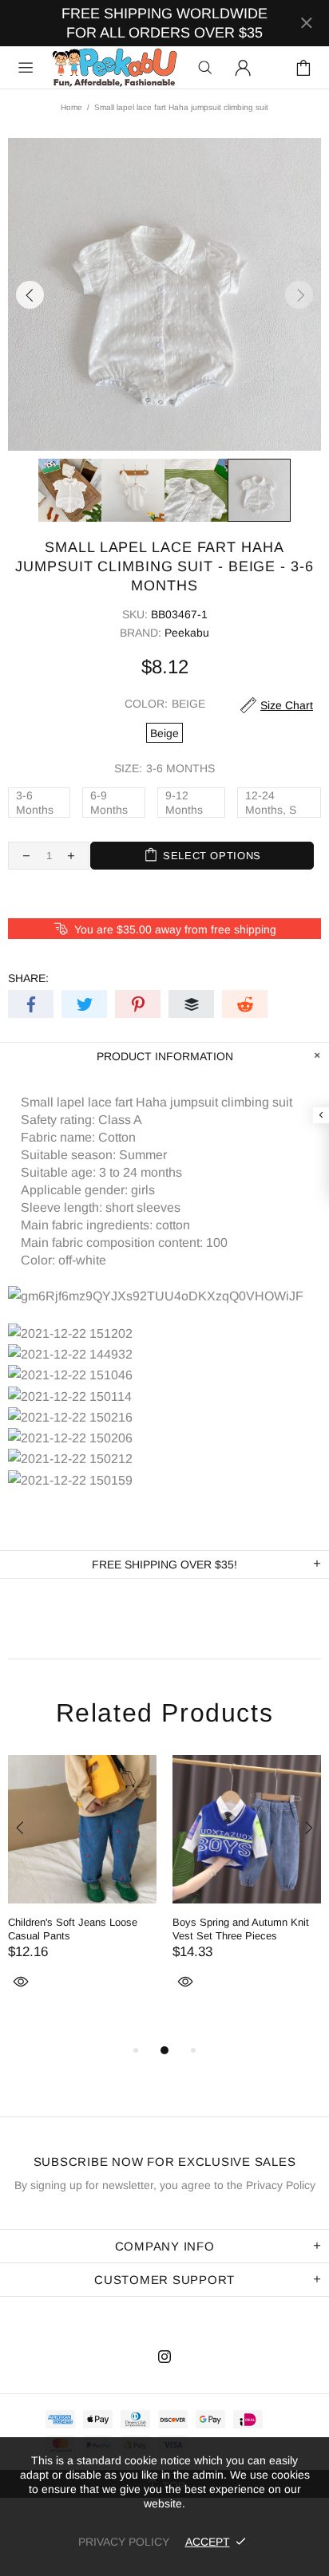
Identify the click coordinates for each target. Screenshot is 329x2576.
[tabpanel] (82, 1891)
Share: (28, 978)
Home (71, 107)
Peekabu (114, 67)
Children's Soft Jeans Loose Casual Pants (73, 1929)
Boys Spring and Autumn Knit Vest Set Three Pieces (241, 1929)
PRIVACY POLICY (124, 2542)
